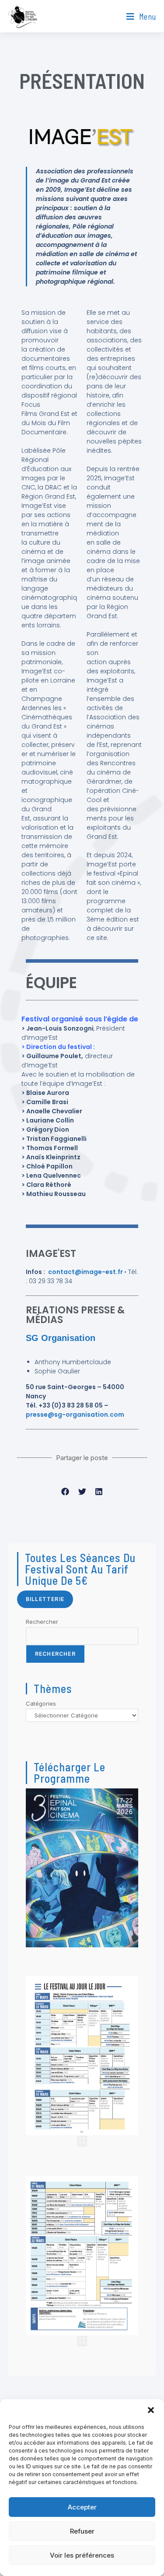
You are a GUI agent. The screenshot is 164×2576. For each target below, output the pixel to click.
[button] (151, 2410)
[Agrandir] (82, 2141)
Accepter (82, 2507)
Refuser (82, 2531)
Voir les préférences (82, 2555)
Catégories (41, 1703)
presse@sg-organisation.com (75, 1415)
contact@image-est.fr (86, 1272)
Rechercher (42, 1622)
